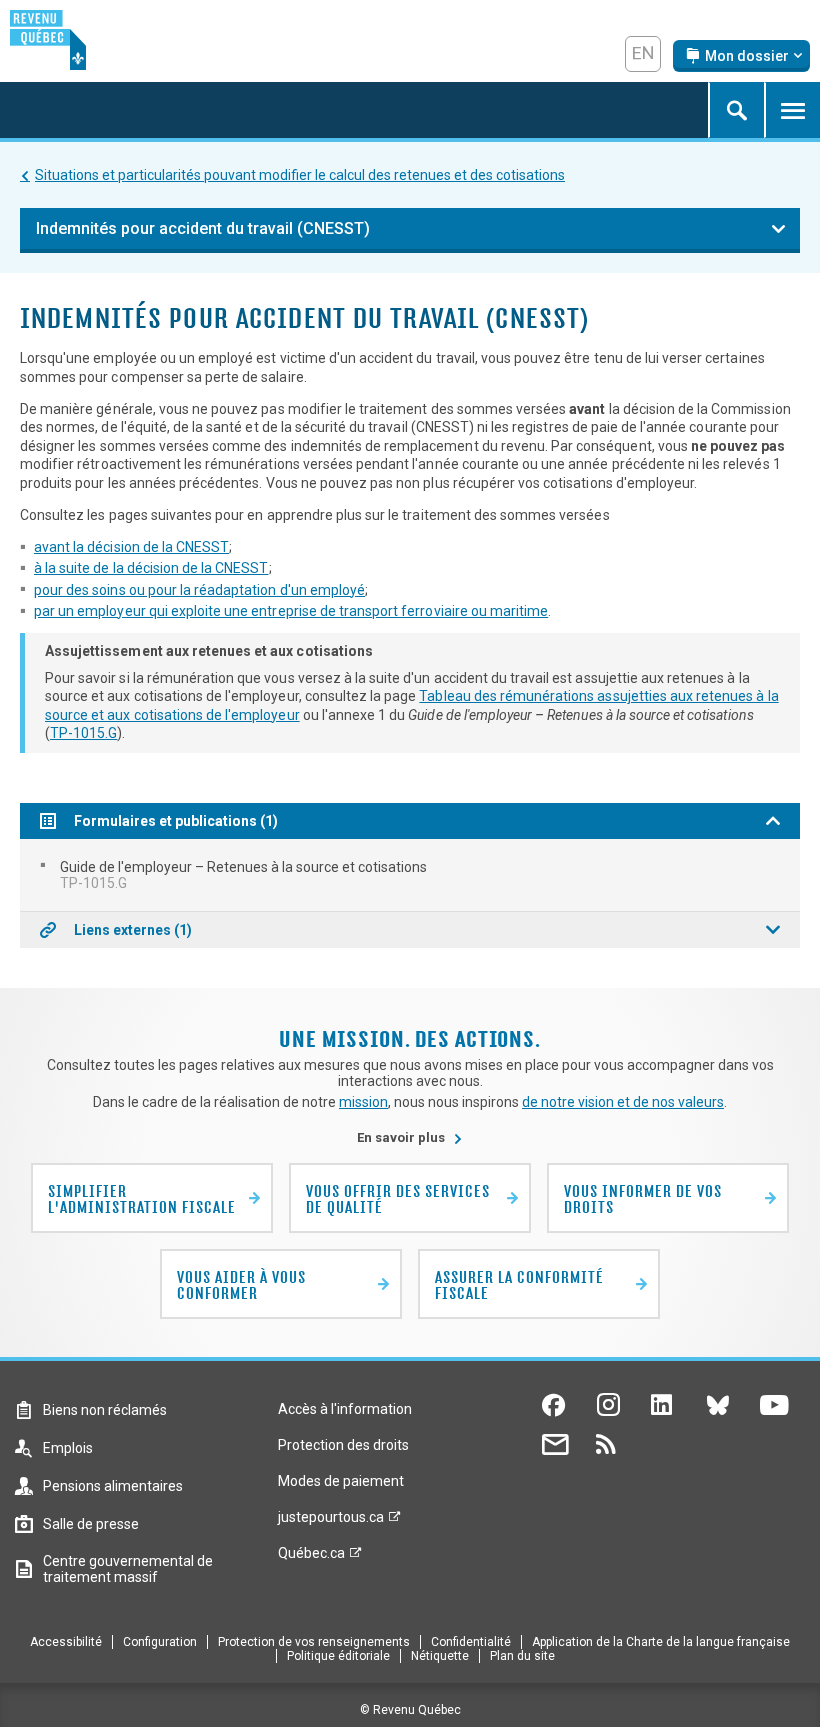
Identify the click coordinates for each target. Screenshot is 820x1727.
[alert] (741, 56)
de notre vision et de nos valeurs (623, 1102)
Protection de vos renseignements (314, 1642)
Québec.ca (311, 1558)
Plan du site (522, 1656)
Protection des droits (343, 1445)
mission (363, 1102)
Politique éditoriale (338, 1656)
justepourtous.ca (331, 1522)
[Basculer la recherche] (736, 110)
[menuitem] (410, 875)
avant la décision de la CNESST (131, 547)
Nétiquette (440, 1656)
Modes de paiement (341, 1481)
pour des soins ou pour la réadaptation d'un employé (199, 590)
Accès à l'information (345, 1409)
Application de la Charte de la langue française (661, 1642)
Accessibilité (66, 1642)
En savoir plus (410, 1137)
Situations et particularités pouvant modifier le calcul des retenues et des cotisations (300, 175)
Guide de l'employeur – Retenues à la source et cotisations (243, 875)
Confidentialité (471, 1642)
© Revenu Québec (410, 1710)
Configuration (160, 1642)
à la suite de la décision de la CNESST (151, 568)
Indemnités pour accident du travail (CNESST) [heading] (203, 228)
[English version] (643, 54)
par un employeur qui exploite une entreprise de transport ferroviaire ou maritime (291, 611)
